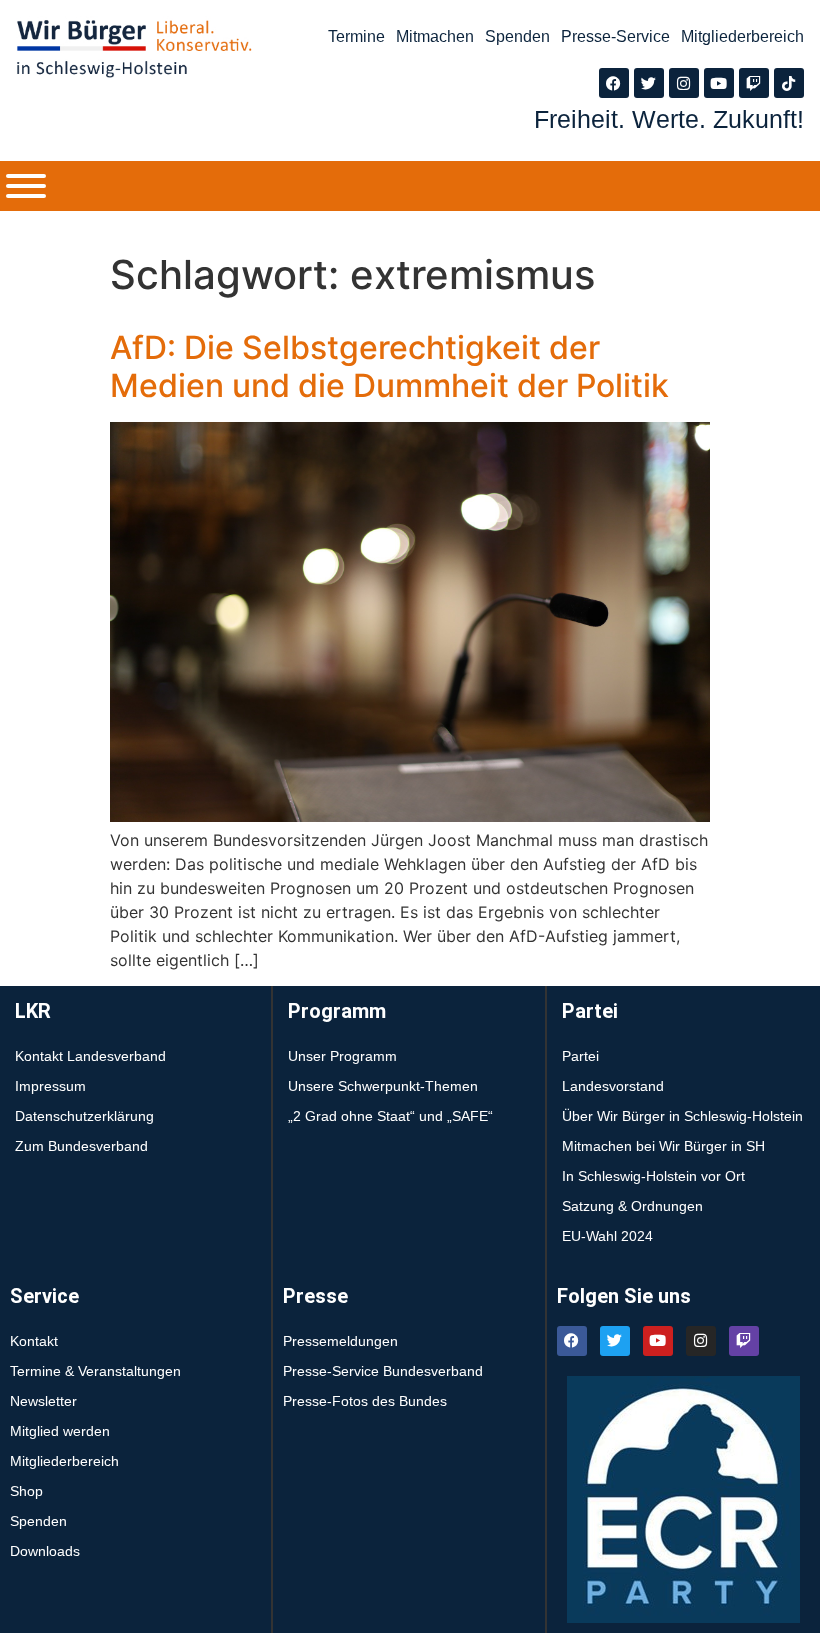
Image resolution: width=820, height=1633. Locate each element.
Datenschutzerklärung (84, 1116)
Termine (356, 36)
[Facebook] (614, 83)
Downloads (45, 1551)
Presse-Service (615, 36)
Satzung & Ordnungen (632, 1206)
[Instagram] (684, 83)
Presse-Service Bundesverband (383, 1371)
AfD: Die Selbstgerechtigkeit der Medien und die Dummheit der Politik (389, 366)
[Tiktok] (789, 83)
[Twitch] (754, 83)
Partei (580, 1056)
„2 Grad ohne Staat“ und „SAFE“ (390, 1116)
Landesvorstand (613, 1086)
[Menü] (26, 186)
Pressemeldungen (340, 1341)
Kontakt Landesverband (90, 1056)
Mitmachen (435, 36)
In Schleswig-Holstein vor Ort (653, 1176)
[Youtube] (719, 83)
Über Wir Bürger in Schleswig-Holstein (682, 1116)
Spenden (517, 36)
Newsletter (43, 1401)
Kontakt (34, 1341)
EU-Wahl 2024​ (607, 1236)
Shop (26, 1491)
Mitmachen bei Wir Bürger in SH (663, 1146)
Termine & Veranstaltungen (95, 1371)
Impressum (50, 1086)
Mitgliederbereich (742, 36)
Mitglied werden (60, 1431)
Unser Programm (342, 1056)
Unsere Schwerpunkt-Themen (383, 1086)
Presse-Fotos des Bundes (365, 1401)
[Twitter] (649, 83)
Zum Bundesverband (81, 1146)
